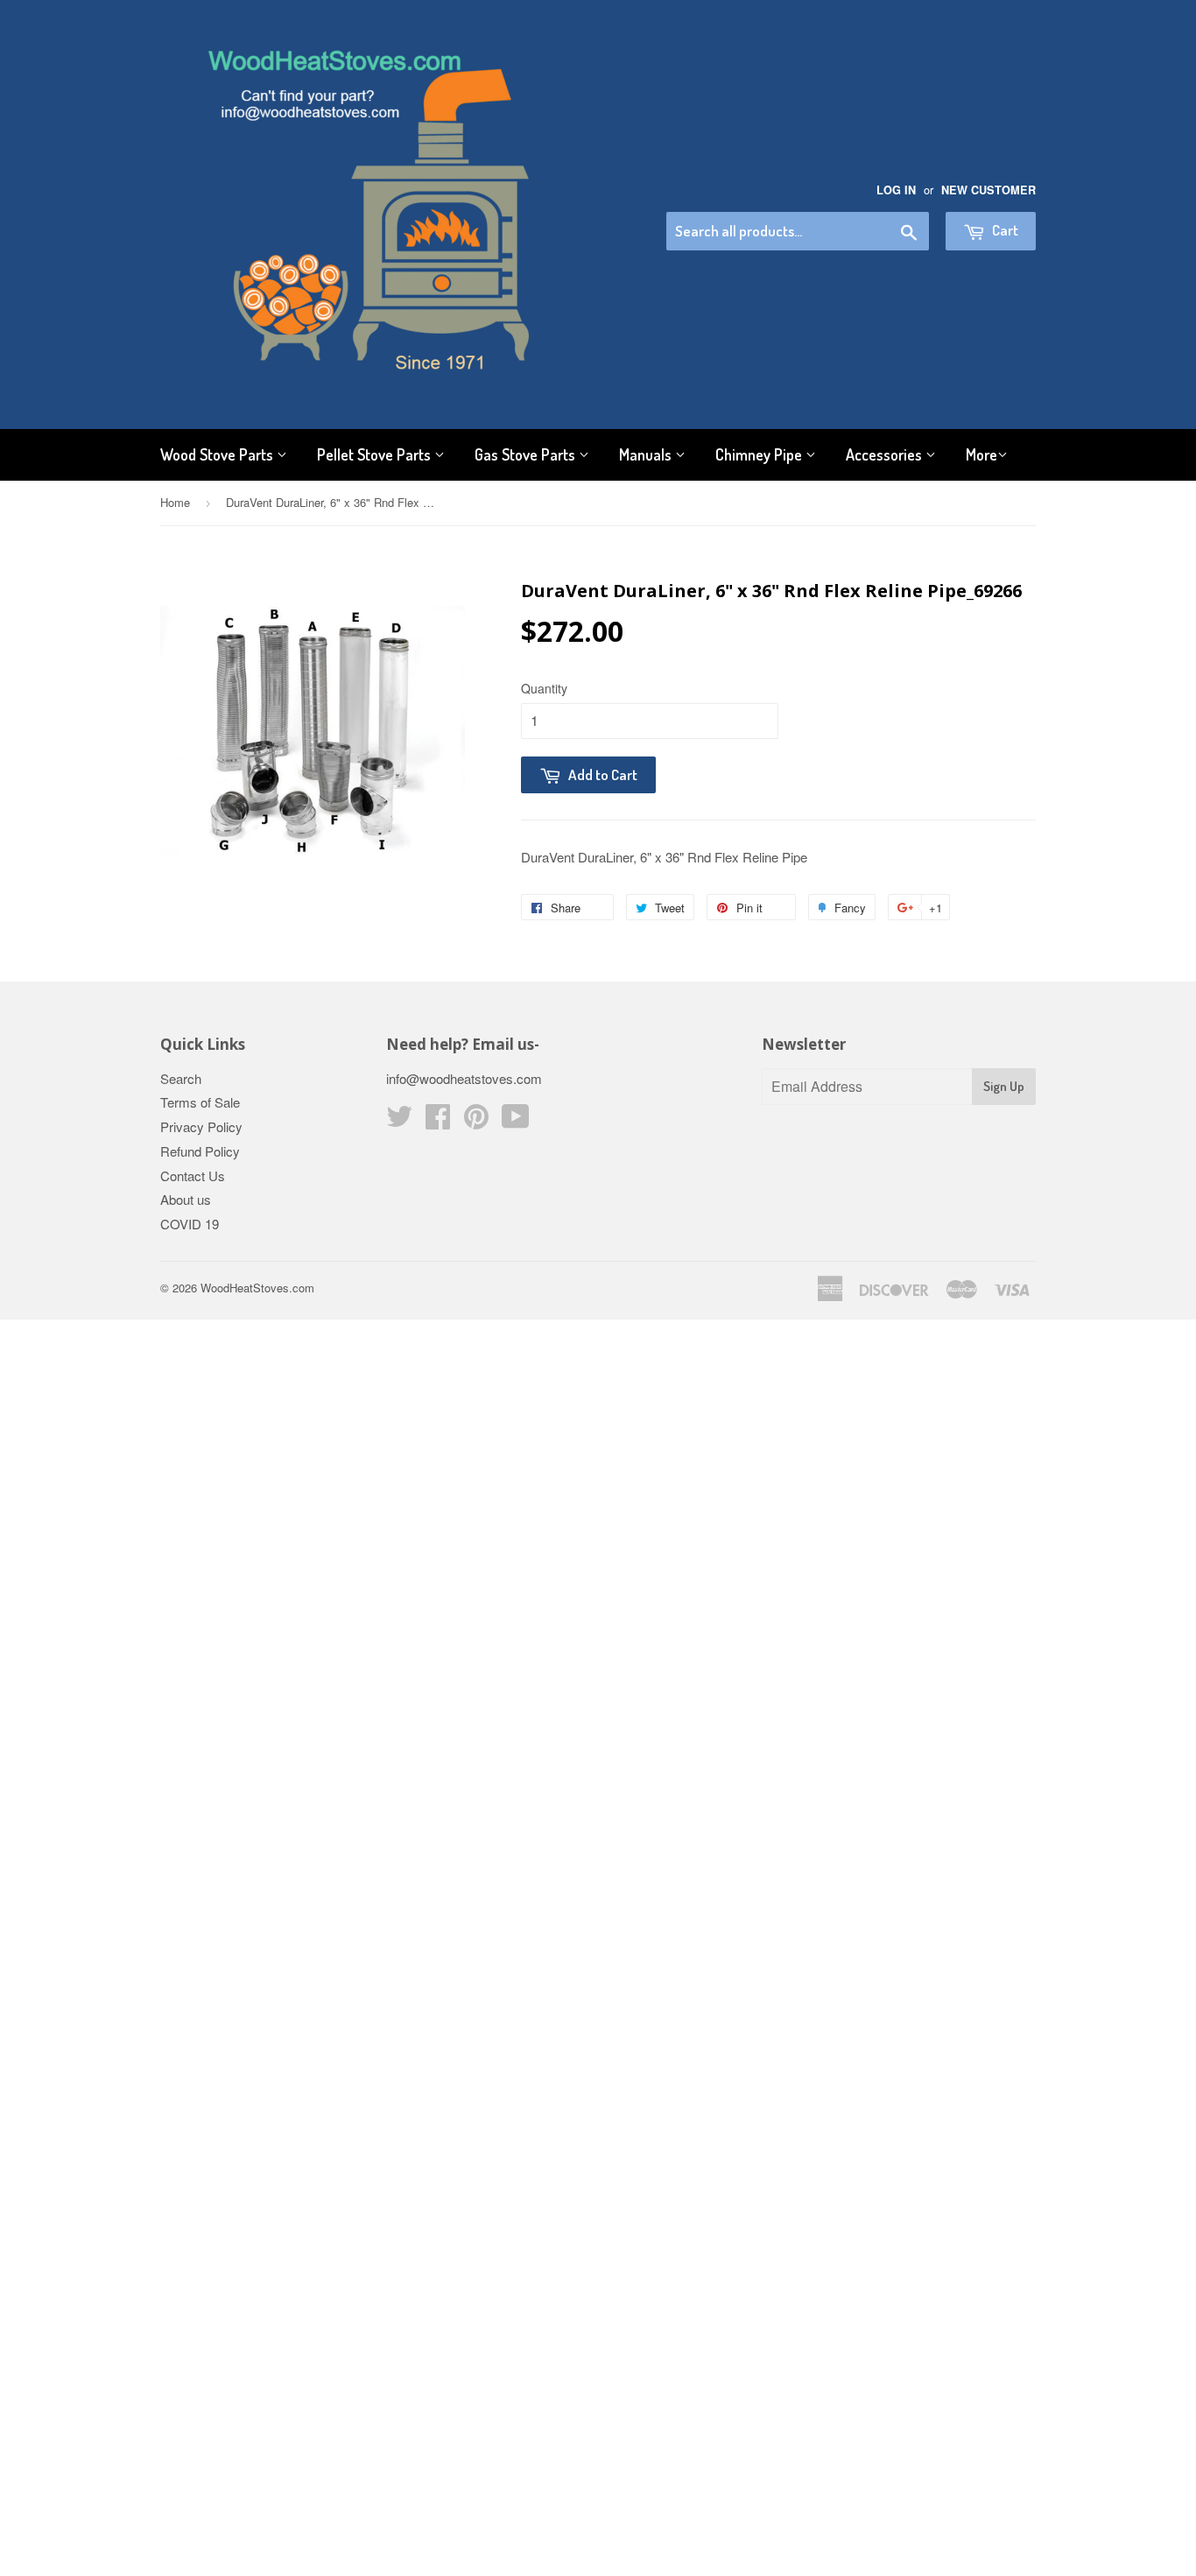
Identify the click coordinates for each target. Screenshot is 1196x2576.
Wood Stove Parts (218, 454)
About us (186, 1199)
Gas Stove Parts (527, 454)
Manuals (647, 454)
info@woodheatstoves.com (464, 1078)
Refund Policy (200, 1151)
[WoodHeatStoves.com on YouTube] (516, 1121)
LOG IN (896, 190)
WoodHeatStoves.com (257, 1288)
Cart (1004, 230)
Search (181, 1078)
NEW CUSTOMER (988, 190)
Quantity (544, 688)
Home (175, 502)
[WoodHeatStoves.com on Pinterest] (476, 1121)
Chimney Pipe (760, 454)
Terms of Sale (200, 1102)
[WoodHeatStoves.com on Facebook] (438, 1121)
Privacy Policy (201, 1126)
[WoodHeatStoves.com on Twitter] (399, 1121)
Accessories (886, 454)
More (981, 454)
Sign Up (1004, 1086)
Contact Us (193, 1175)
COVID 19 (190, 1224)
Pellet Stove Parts (376, 454)
